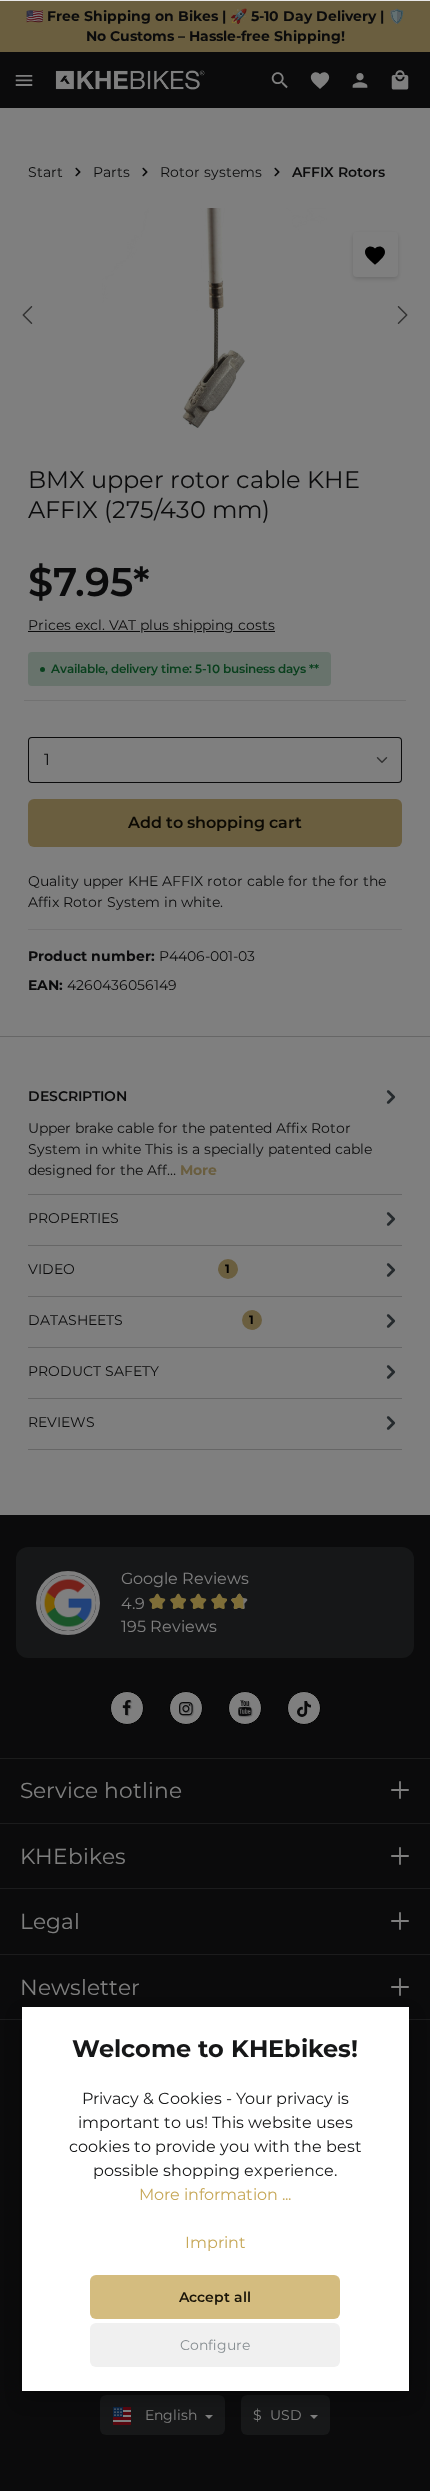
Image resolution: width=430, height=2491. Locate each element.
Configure (215, 2345)
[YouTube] (245, 1708)
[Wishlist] (320, 80)
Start (45, 172)
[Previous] (29, 315)
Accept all (215, 2297)
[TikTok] (304, 1708)
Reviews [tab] (61, 1422)
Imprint (215, 2242)
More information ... (215, 2194)
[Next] (401, 315)
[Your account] (360, 80)
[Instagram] (186, 1708)
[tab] (215, 1131)
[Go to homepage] (130, 80)
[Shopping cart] (400, 80)
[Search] (280, 80)
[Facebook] (127, 1708)
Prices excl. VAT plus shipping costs (151, 625)
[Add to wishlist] (375, 254)
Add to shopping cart (215, 822)
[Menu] (24, 80)
